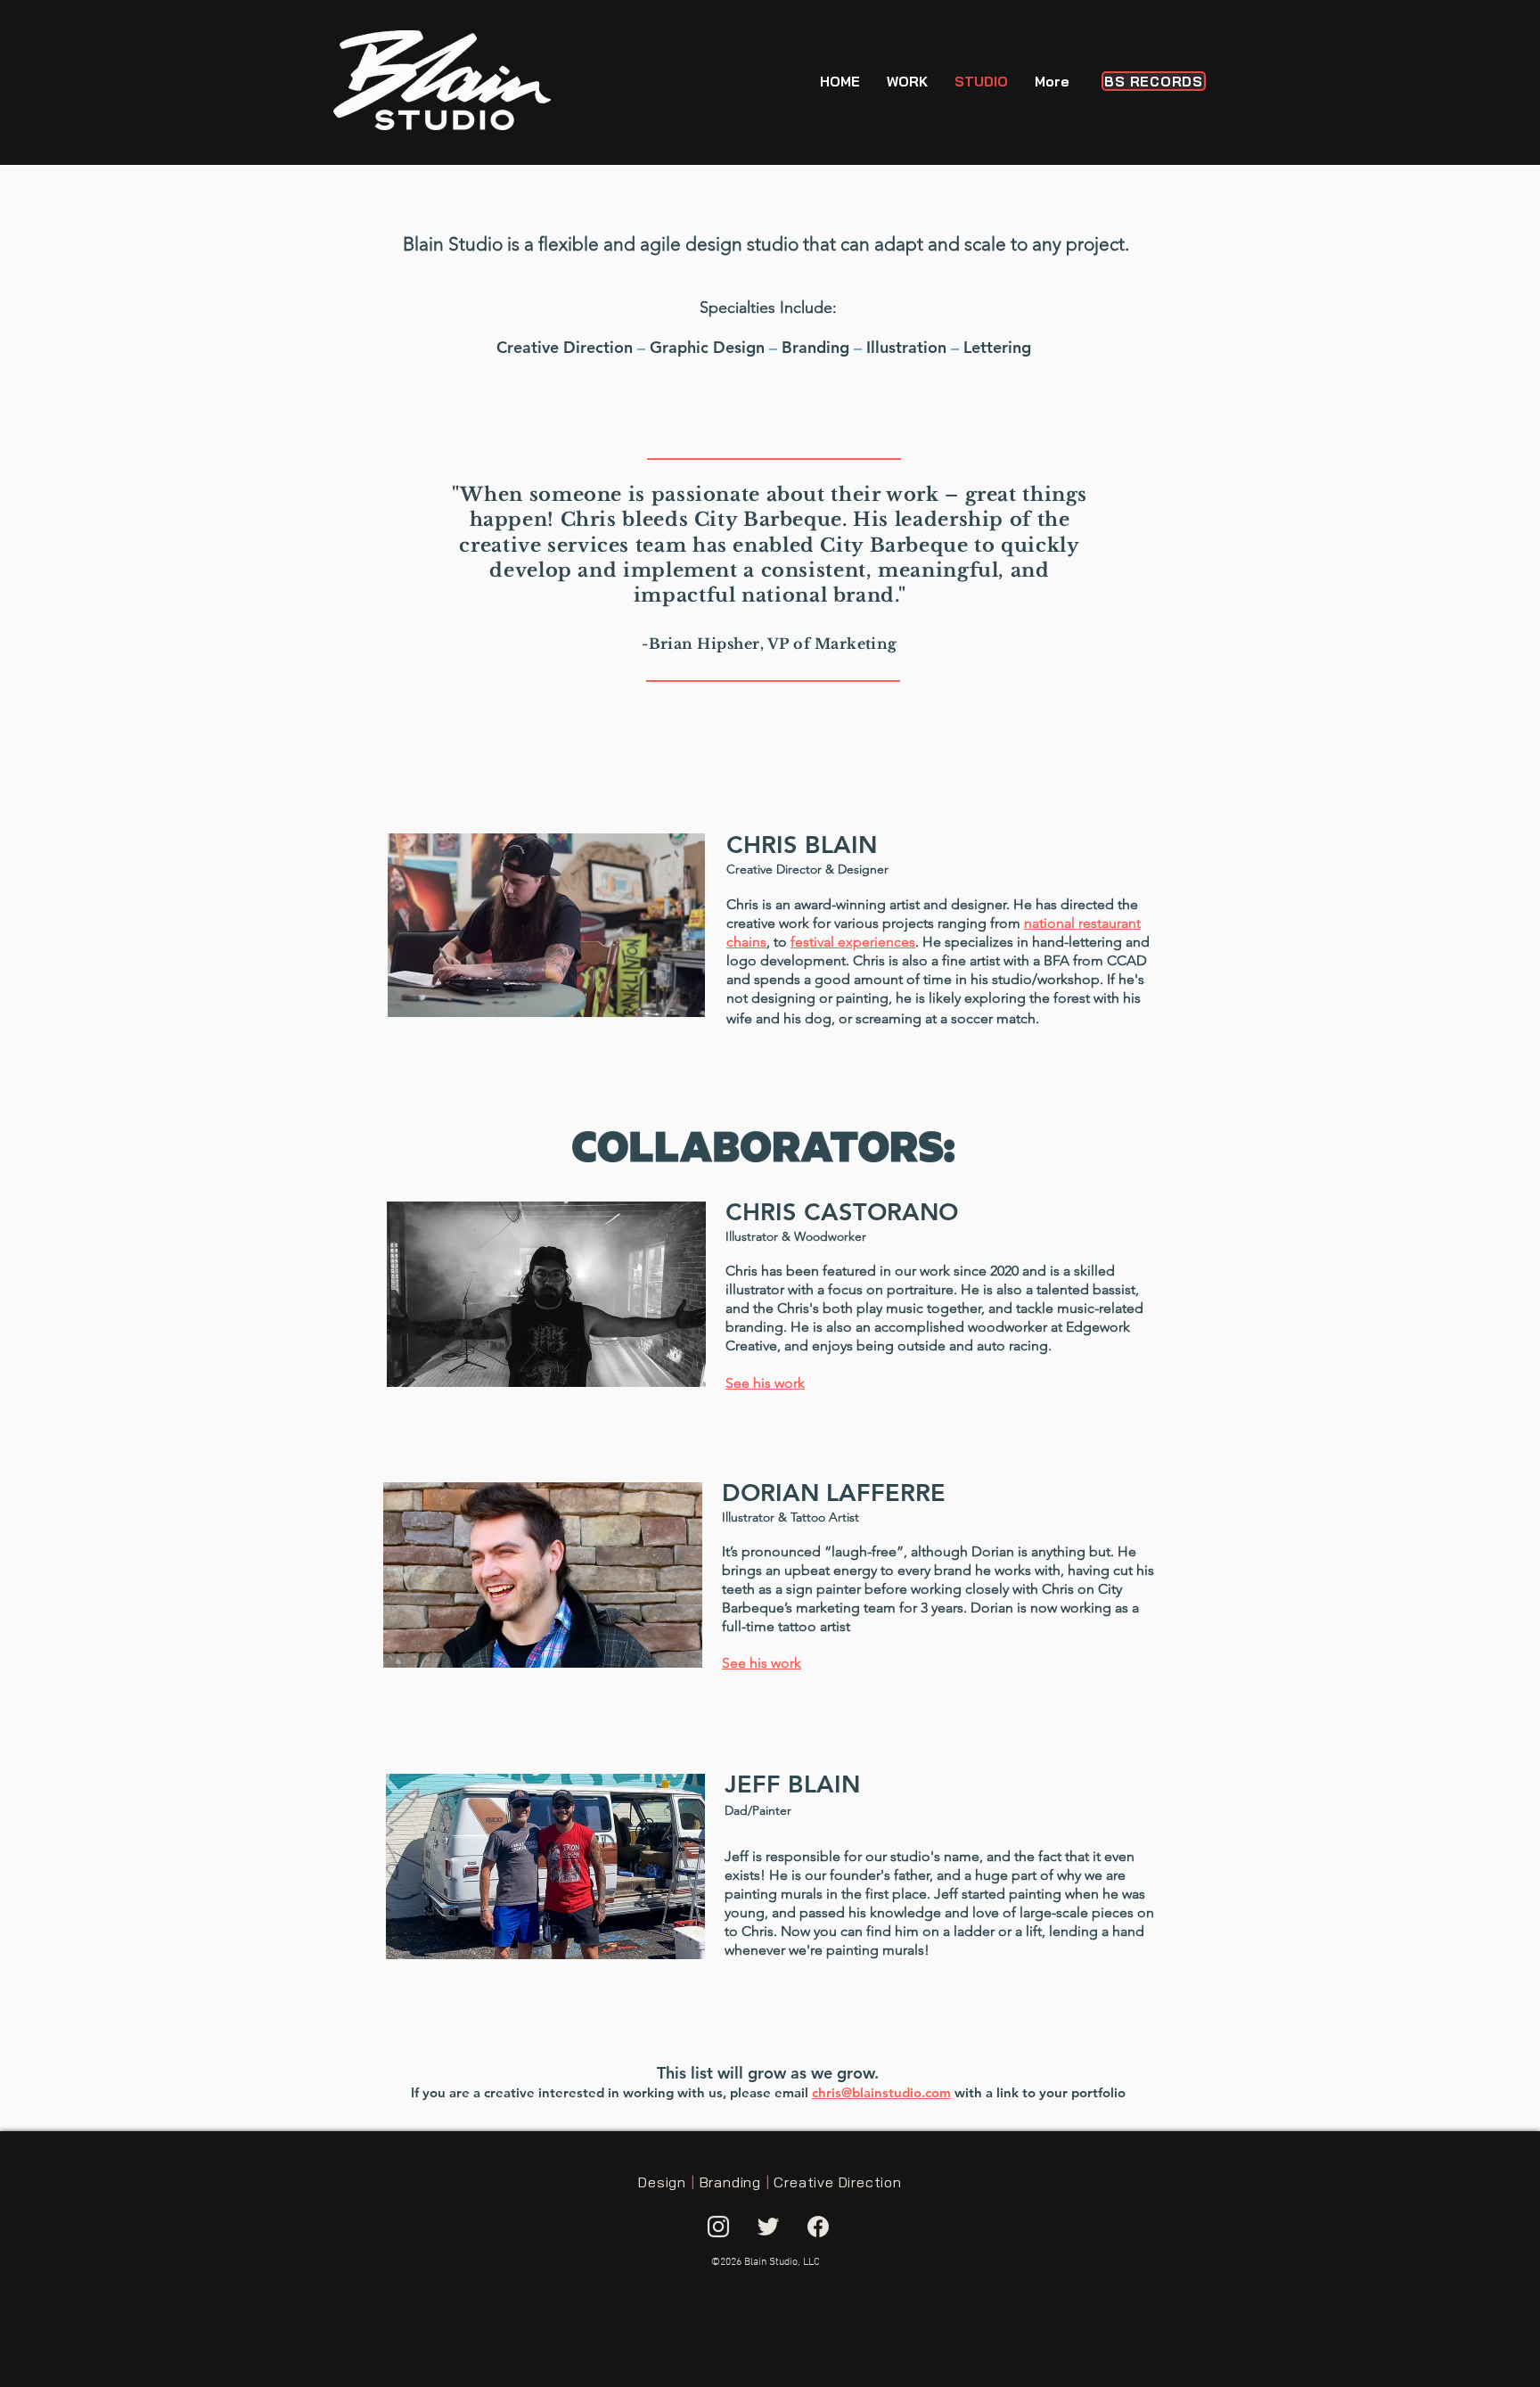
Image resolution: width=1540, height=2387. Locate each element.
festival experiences (853, 942)
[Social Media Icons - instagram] (718, 2227)
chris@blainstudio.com (881, 2092)
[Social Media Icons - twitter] (768, 2227)
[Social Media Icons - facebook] (818, 2227)
